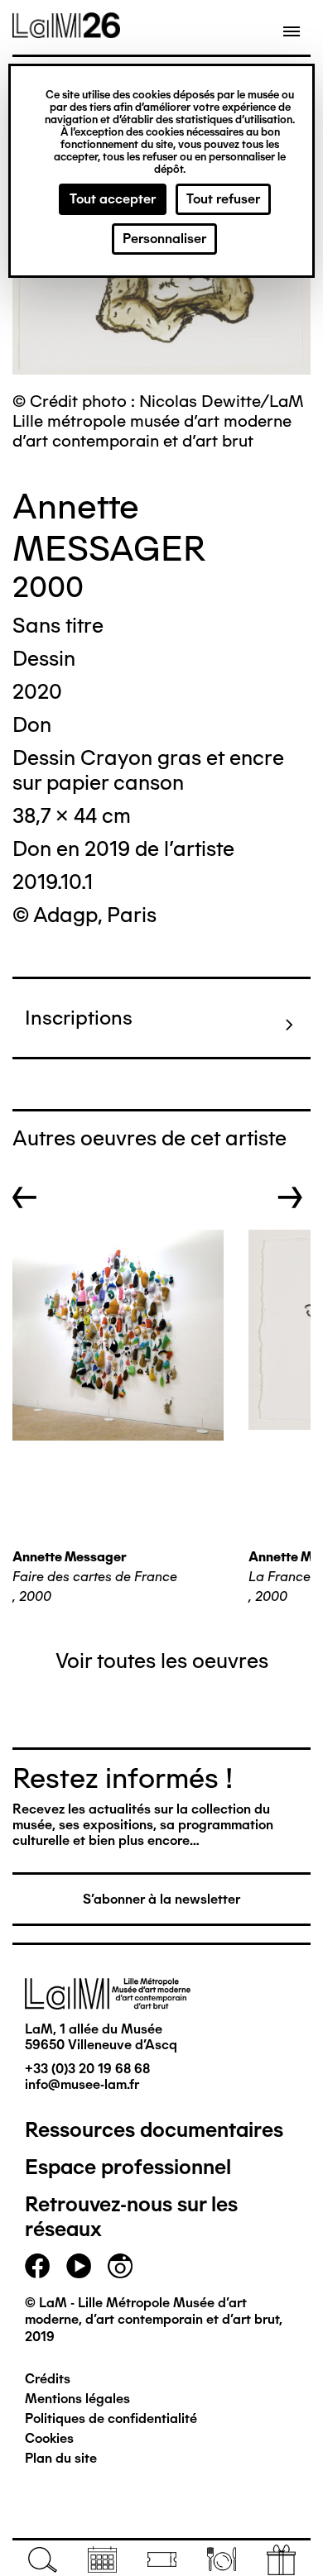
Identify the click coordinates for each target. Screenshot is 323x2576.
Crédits (48, 2379)
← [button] (25, 1197)
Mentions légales (77, 2399)
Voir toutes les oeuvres (162, 1661)
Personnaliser (164, 239)
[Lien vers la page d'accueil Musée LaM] (66, 32)
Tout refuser (223, 199)
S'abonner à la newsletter (161, 1899)
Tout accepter (113, 199)
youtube (79, 2266)
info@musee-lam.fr (82, 2084)
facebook (37, 2266)
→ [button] (290, 1197)
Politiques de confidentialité (111, 2418)
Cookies (49, 2438)
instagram (120, 2266)
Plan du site (61, 2458)
